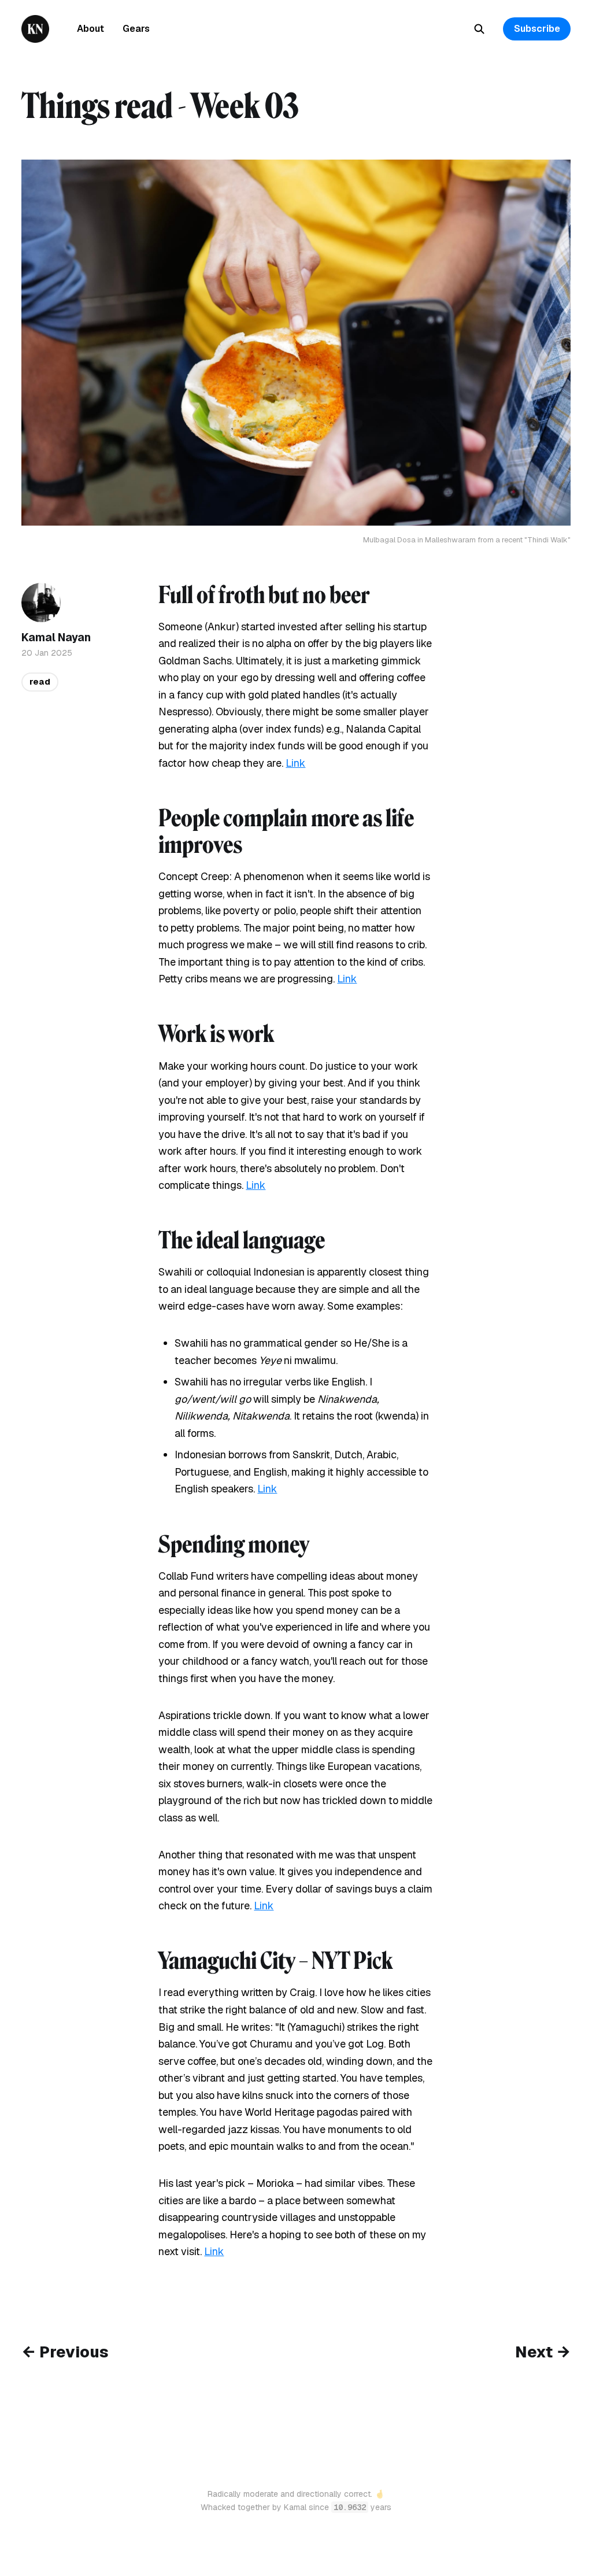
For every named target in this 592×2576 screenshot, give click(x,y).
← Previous (65, 2352)
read (40, 681)
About (90, 29)
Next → (543, 2352)
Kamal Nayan (56, 637)
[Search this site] (479, 29)
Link (295, 763)
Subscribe (537, 29)
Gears (136, 29)
